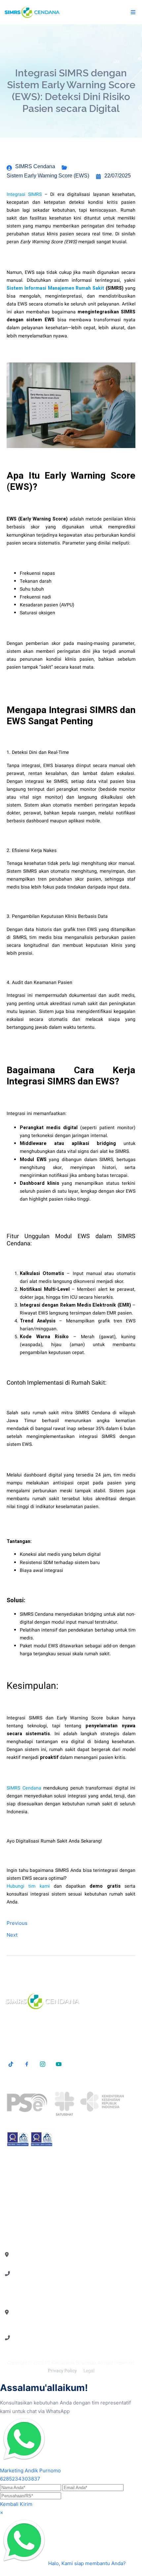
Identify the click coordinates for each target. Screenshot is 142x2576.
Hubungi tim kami (28, 1886)
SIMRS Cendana (24, 1788)
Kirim (26, 2504)
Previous (17, 1923)
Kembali (9, 2504)
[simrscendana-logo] (32, 12)
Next (12, 1935)
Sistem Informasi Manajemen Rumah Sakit (55, 288)
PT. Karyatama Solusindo (70, 2363)
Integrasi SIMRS (24, 194)
